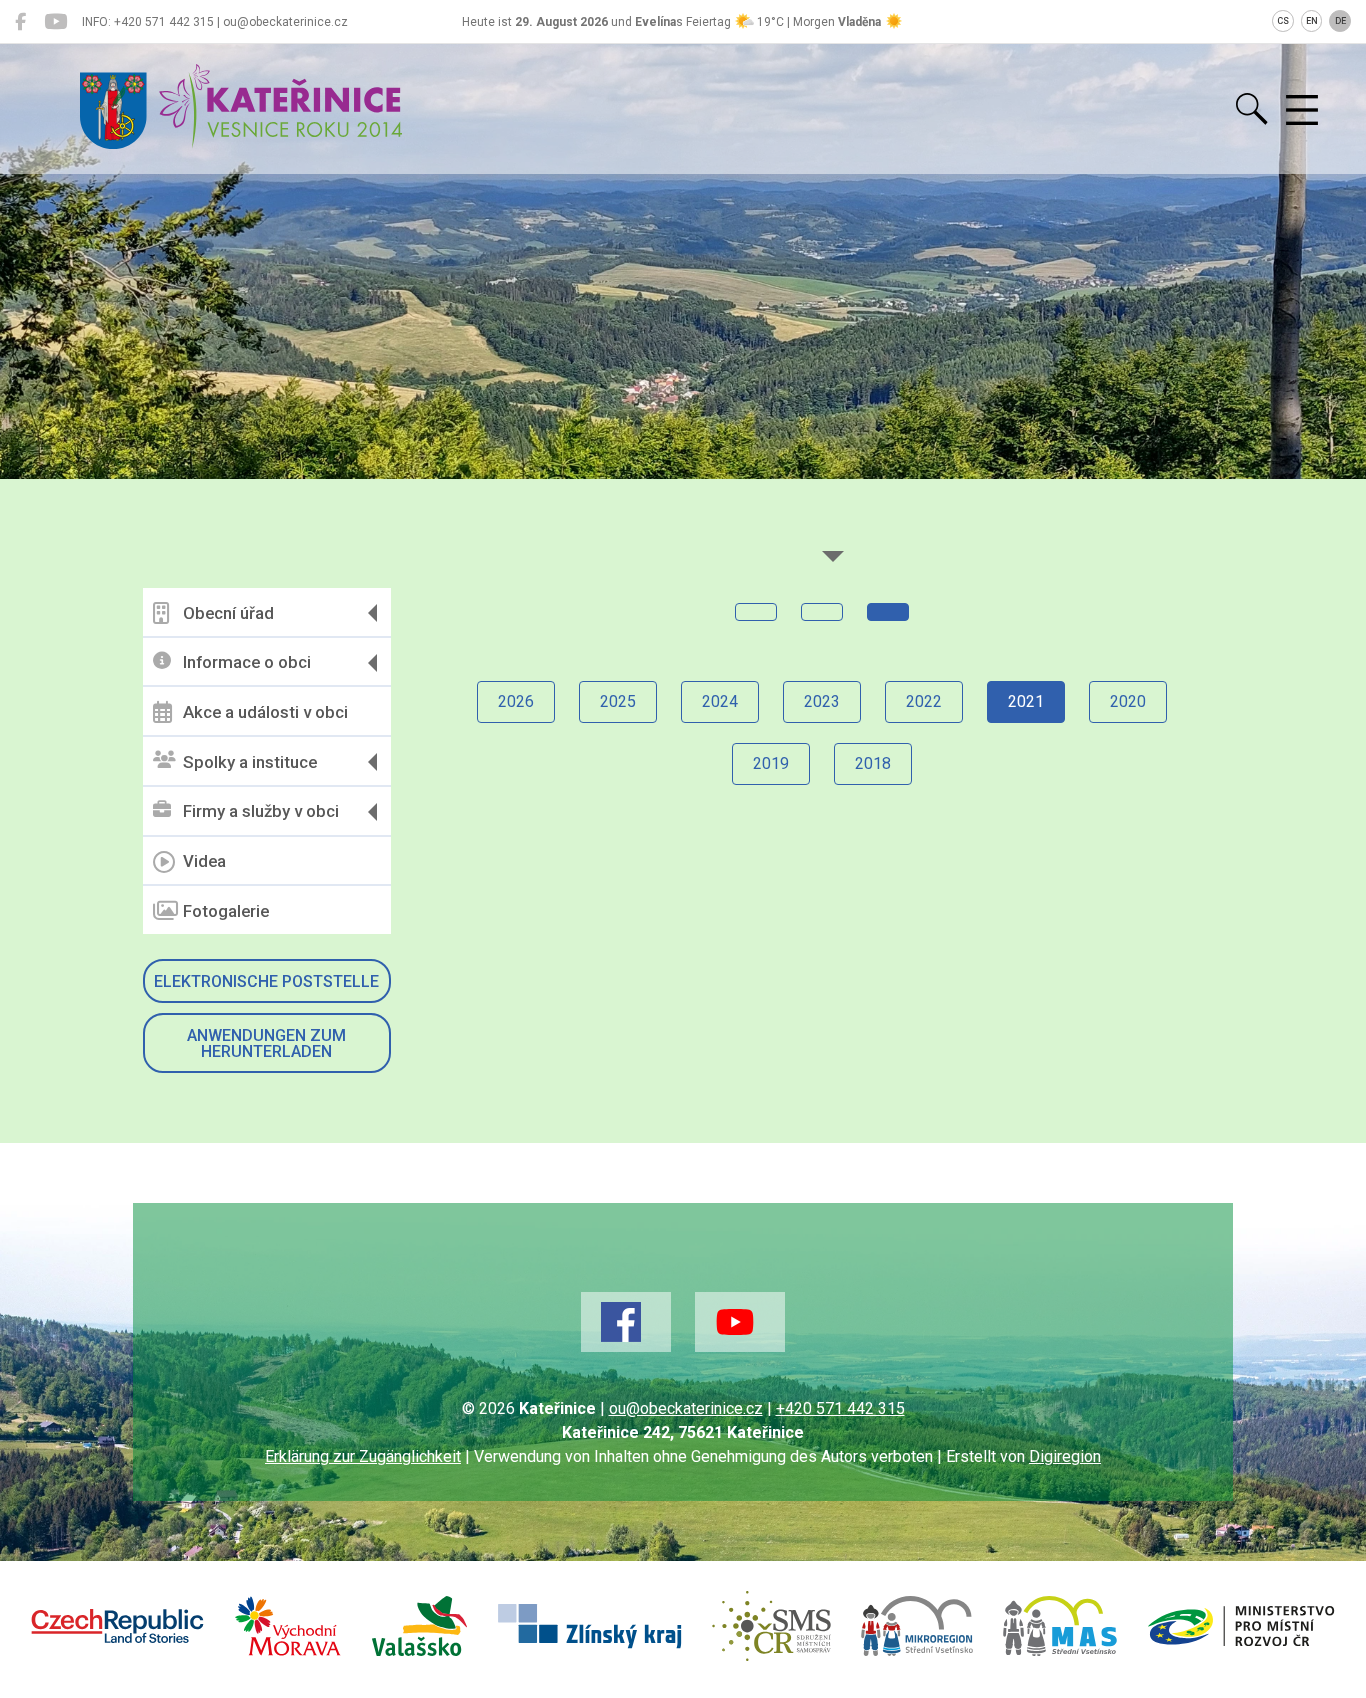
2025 (618, 701)
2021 (1026, 701)
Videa (204, 861)
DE (1340, 21)
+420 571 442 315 (840, 1408)
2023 (822, 701)
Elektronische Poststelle (266, 981)
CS (1283, 21)
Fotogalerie (226, 911)
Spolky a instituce (250, 762)
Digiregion (1065, 1456)
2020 (1128, 701)
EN (1312, 21)
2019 (771, 763)
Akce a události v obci (265, 712)
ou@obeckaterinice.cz (686, 1408)
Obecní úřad (228, 613)
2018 (873, 763)
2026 (516, 701)
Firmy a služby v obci (261, 811)
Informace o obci (247, 662)
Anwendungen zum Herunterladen (266, 1043)
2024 (720, 701)
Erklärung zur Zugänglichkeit (363, 1456)
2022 (924, 701)
